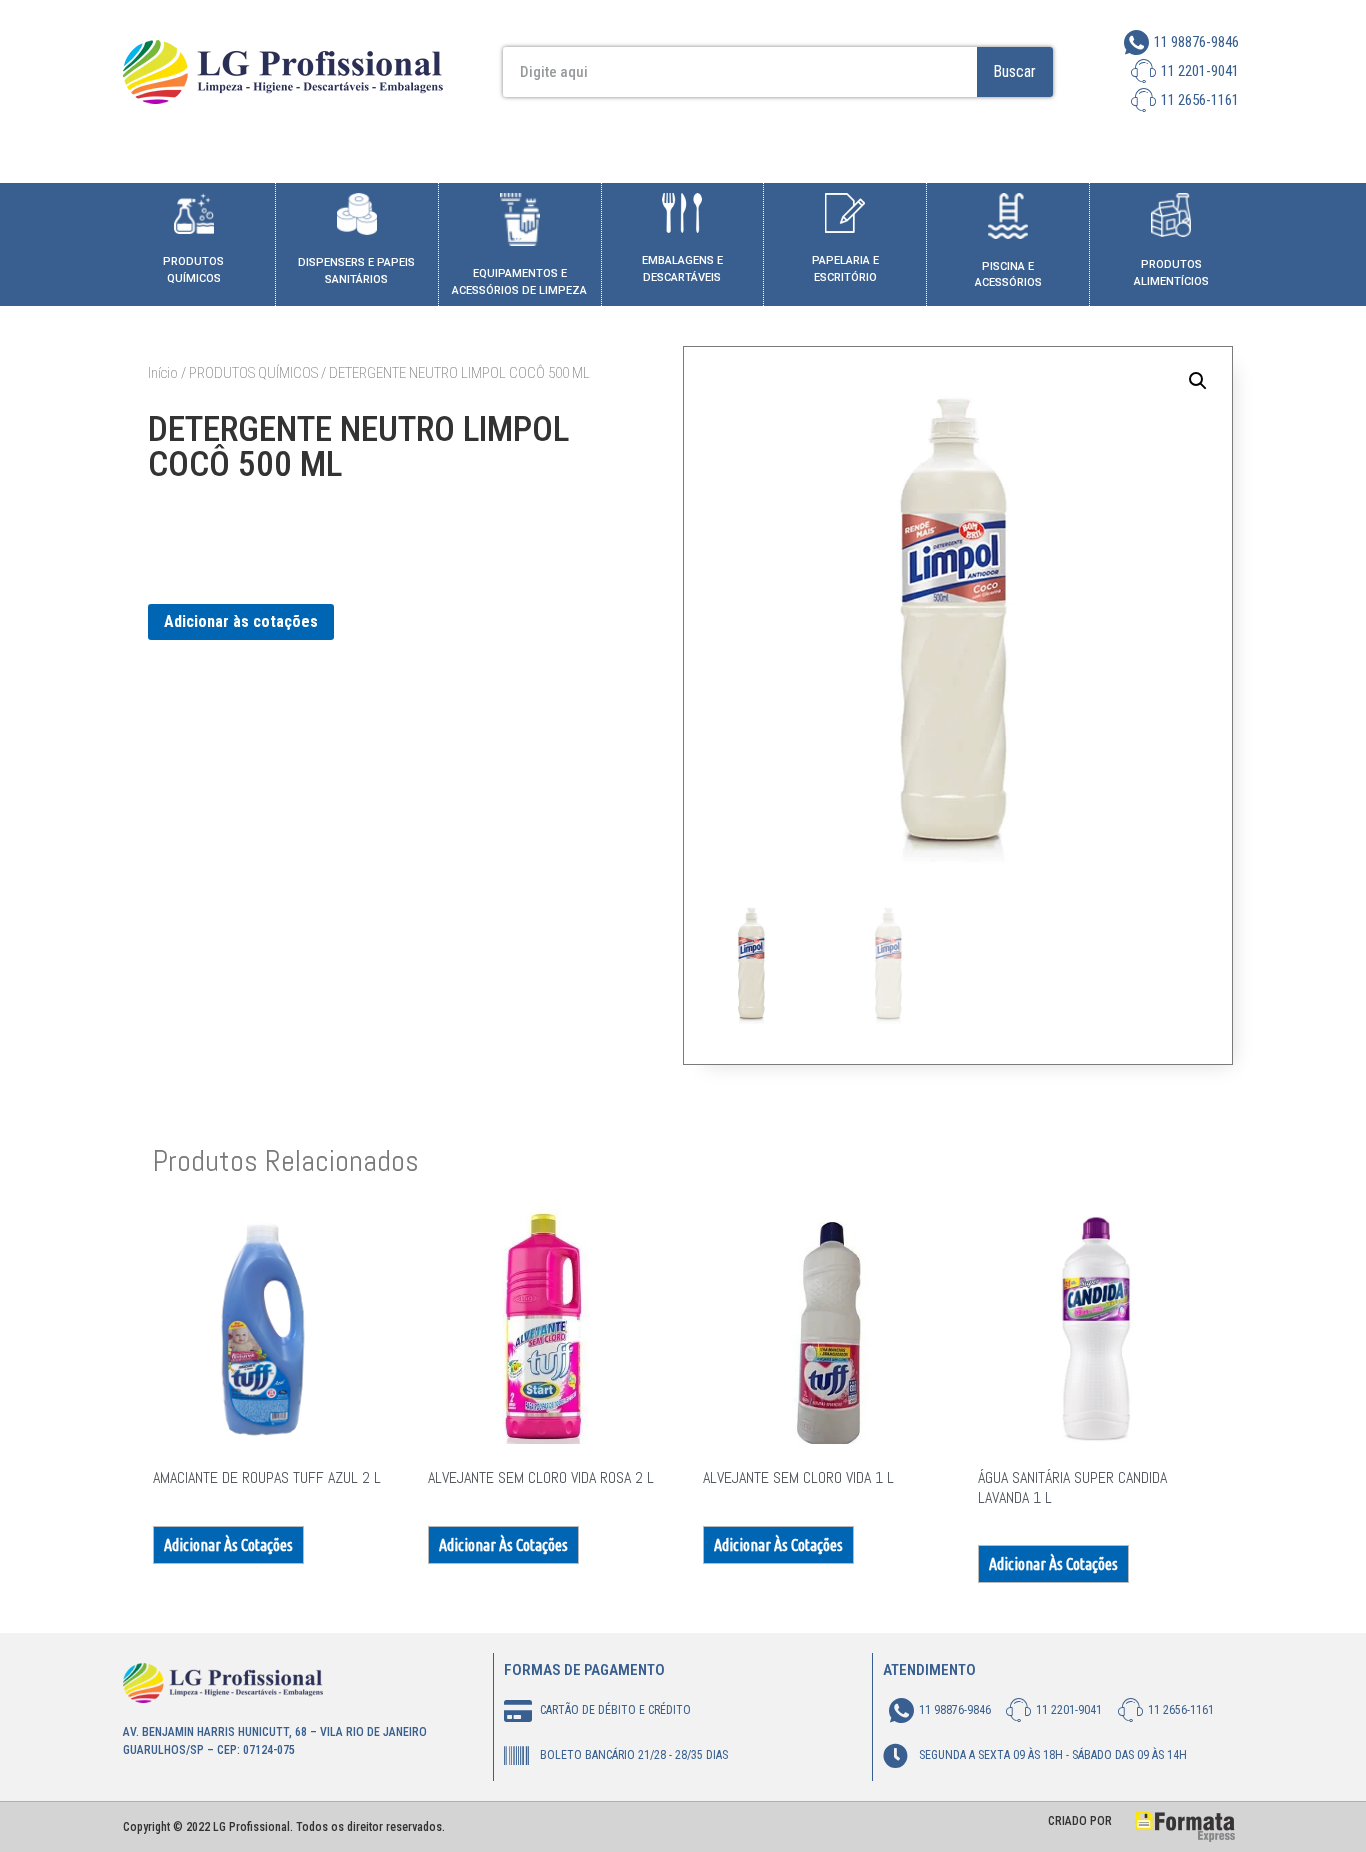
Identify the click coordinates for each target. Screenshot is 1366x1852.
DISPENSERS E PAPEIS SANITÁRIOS (356, 271)
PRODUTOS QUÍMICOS (193, 270)
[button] (1198, 381)
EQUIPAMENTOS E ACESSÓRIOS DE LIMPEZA (519, 282)
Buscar (1014, 71)
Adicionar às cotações (241, 621)
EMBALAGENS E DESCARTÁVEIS (682, 269)
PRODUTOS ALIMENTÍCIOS (1171, 273)
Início (163, 373)
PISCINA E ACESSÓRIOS (1008, 275)
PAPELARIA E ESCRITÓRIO (845, 269)
